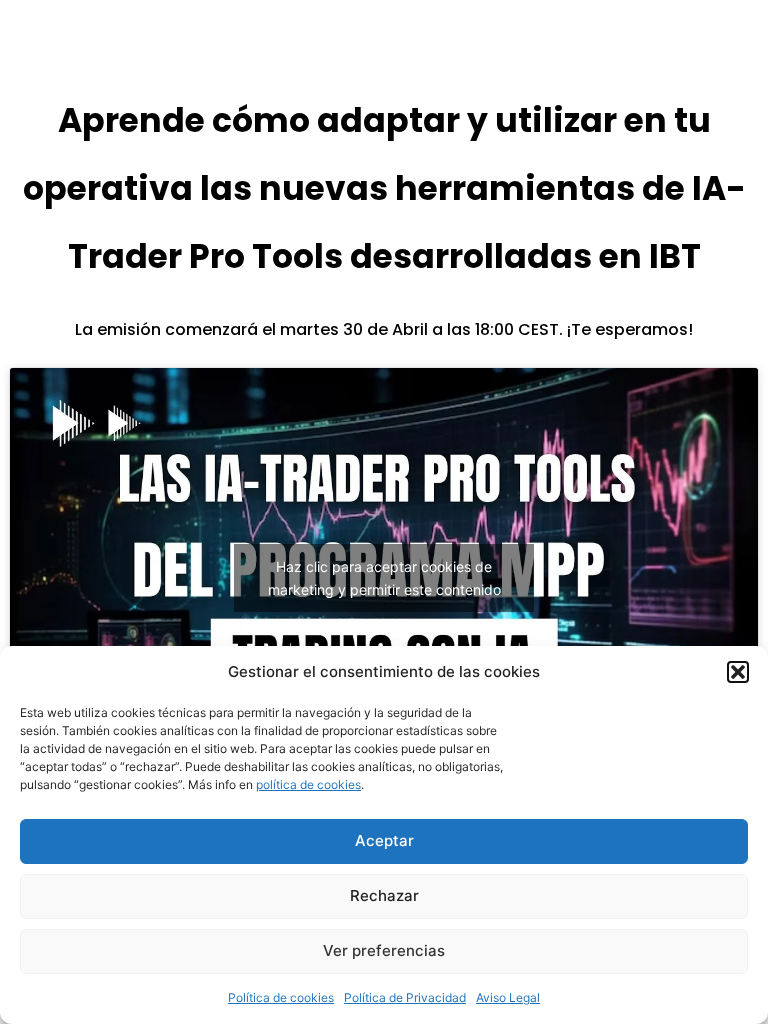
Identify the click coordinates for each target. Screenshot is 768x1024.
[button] (738, 672)
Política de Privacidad (405, 997)
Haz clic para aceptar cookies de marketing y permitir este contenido (384, 578)
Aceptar (384, 840)
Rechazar (384, 895)
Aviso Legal (508, 997)
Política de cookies (281, 997)
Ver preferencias (384, 950)
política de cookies (308, 784)
